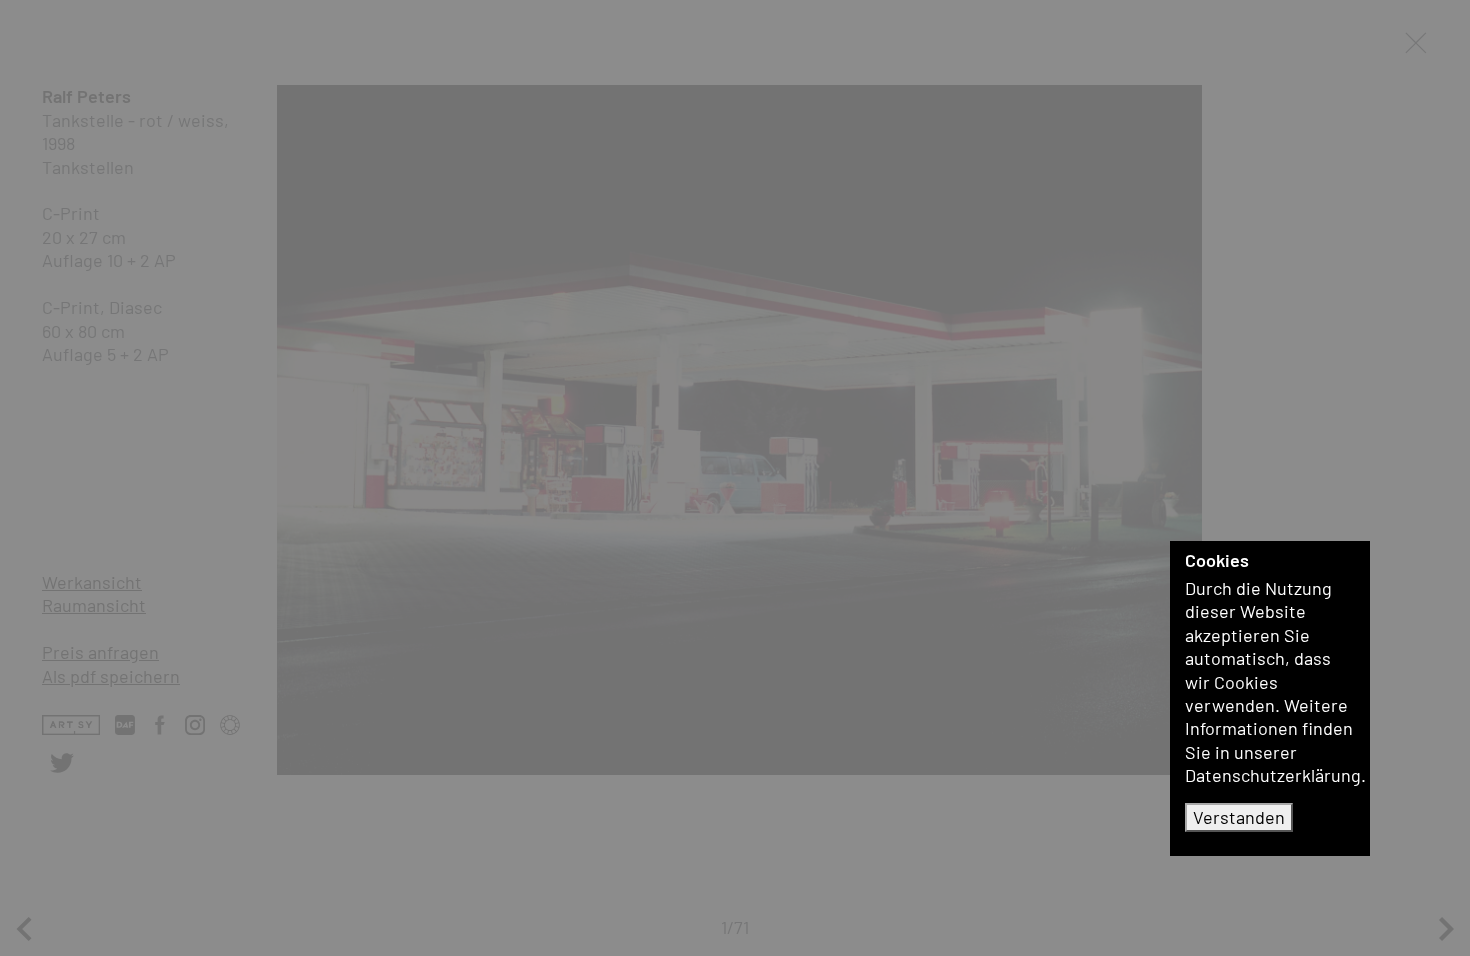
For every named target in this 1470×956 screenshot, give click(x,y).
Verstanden (1239, 817)
